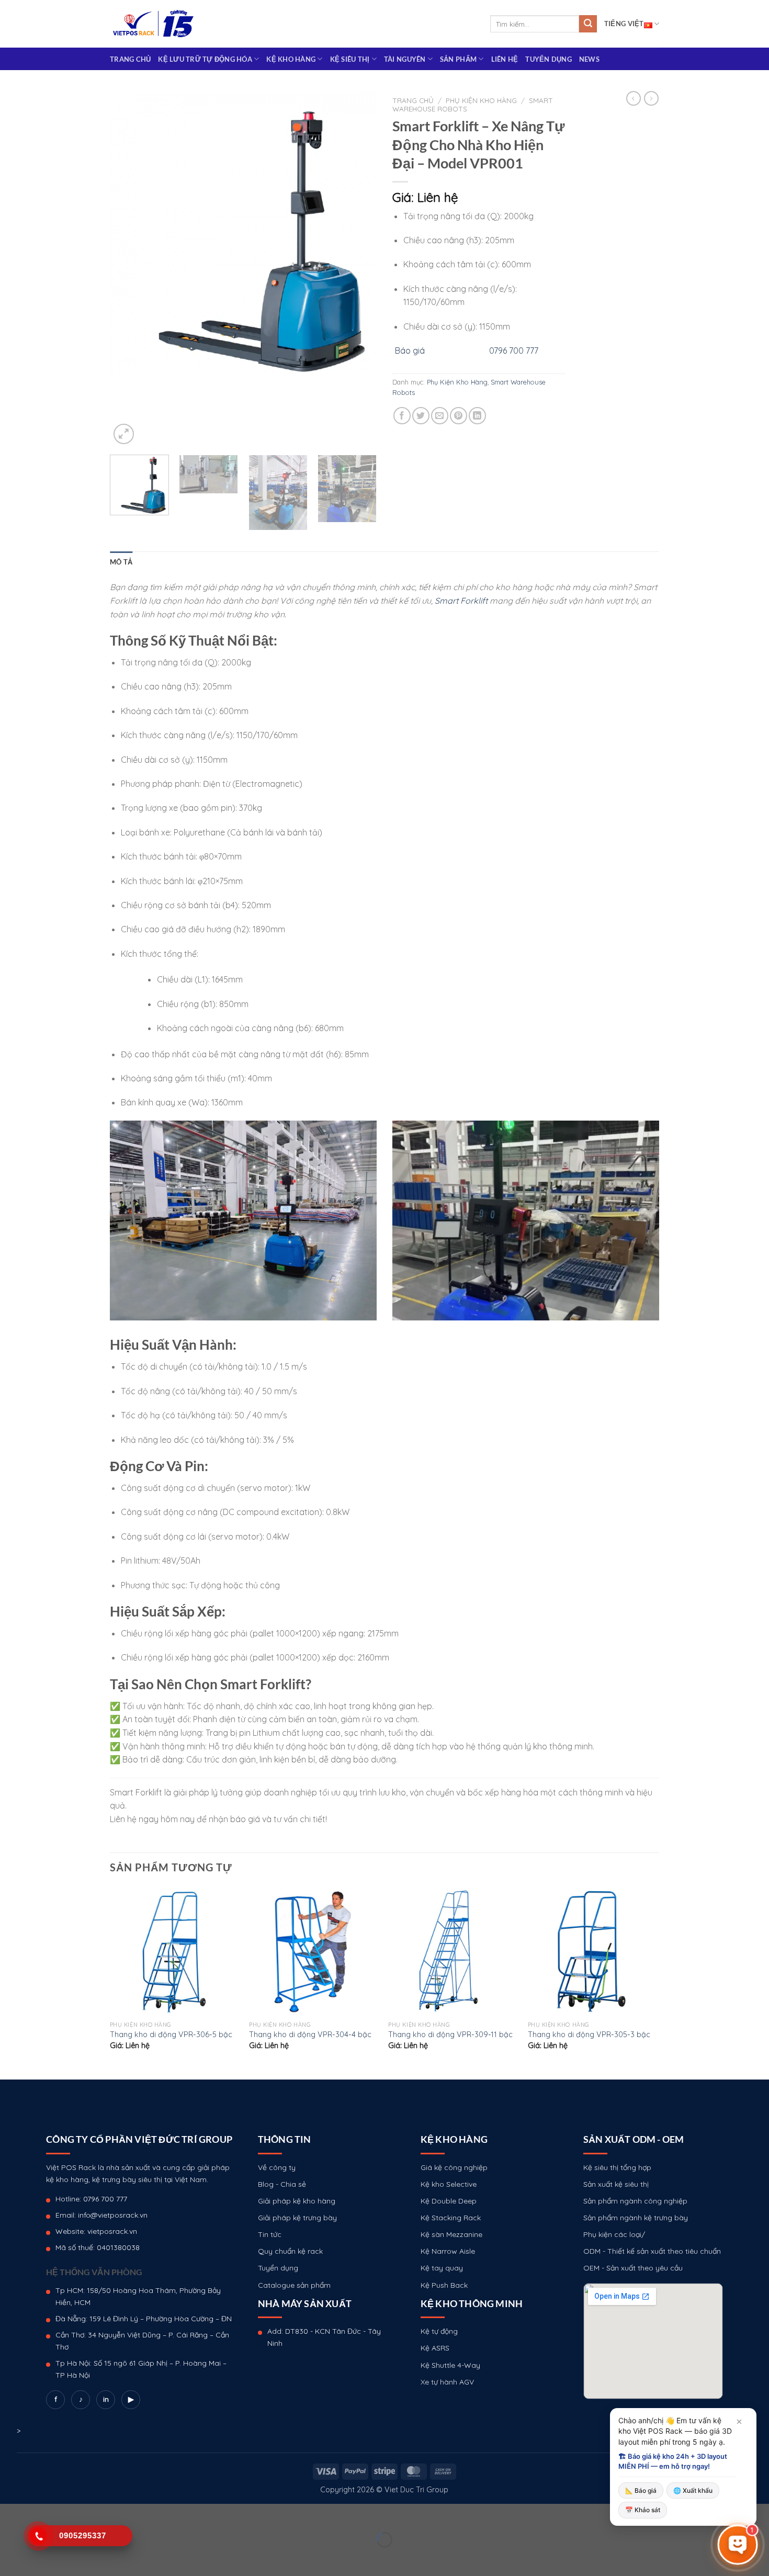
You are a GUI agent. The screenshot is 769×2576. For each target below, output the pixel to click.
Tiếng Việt (624, 24)
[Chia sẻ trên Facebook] (402, 416)
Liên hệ (505, 59)
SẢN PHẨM (458, 59)
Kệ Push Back (444, 2285)
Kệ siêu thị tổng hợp (617, 2167)
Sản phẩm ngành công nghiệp (635, 2201)
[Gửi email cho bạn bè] (440, 416)
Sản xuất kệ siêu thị (616, 2184)
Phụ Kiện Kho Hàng (481, 100)
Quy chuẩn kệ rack (290, 2251)
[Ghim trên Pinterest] (459, 416)
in (106, 2399)
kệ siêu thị (350, 59)
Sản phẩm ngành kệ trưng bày (636, 2218)
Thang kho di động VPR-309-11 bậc (450, 2035)
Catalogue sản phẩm (294, 2285)
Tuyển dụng (549, 59)
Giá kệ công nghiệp (454, 2167)
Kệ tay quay (442, 2268)
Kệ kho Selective (449, 2184)
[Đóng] (739, 2422)
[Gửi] (588, 24)
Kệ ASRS (435, 2348)
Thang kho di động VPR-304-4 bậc (310, 2035)
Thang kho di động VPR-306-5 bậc (171, 2035)
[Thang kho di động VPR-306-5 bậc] (174, 1951)
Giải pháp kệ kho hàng (297, 2201)
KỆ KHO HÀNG (291, 59)
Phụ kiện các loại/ (614, 2234)
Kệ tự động (439, 2331)
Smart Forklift (461, 601)
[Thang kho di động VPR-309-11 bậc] (453, 1951)
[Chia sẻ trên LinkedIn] (477, 416)
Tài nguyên (405, 59)
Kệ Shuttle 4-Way (450, 2365)
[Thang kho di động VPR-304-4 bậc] (314, 1951)
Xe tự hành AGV (447, 2382)
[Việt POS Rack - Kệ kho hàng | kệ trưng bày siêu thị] (153, 24)
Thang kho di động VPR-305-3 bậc (589, 2035)
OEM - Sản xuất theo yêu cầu (633, 2268)
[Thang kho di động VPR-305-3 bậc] (592, 1951)
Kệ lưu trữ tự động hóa (205, 59)
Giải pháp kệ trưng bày (297, 2218)
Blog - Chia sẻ (282, 2184)
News (589, 59)
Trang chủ (130, 59)
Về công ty (277, 2167)
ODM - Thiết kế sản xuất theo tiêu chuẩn (652, 2251)
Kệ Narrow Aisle (448, 2251)
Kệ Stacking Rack (451, 2218)
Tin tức (270, 2234)
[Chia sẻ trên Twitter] (421, 416)
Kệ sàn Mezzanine (451, 2234)
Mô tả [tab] (121, 562)
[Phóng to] (124, 434)
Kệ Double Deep (449, 2201)
